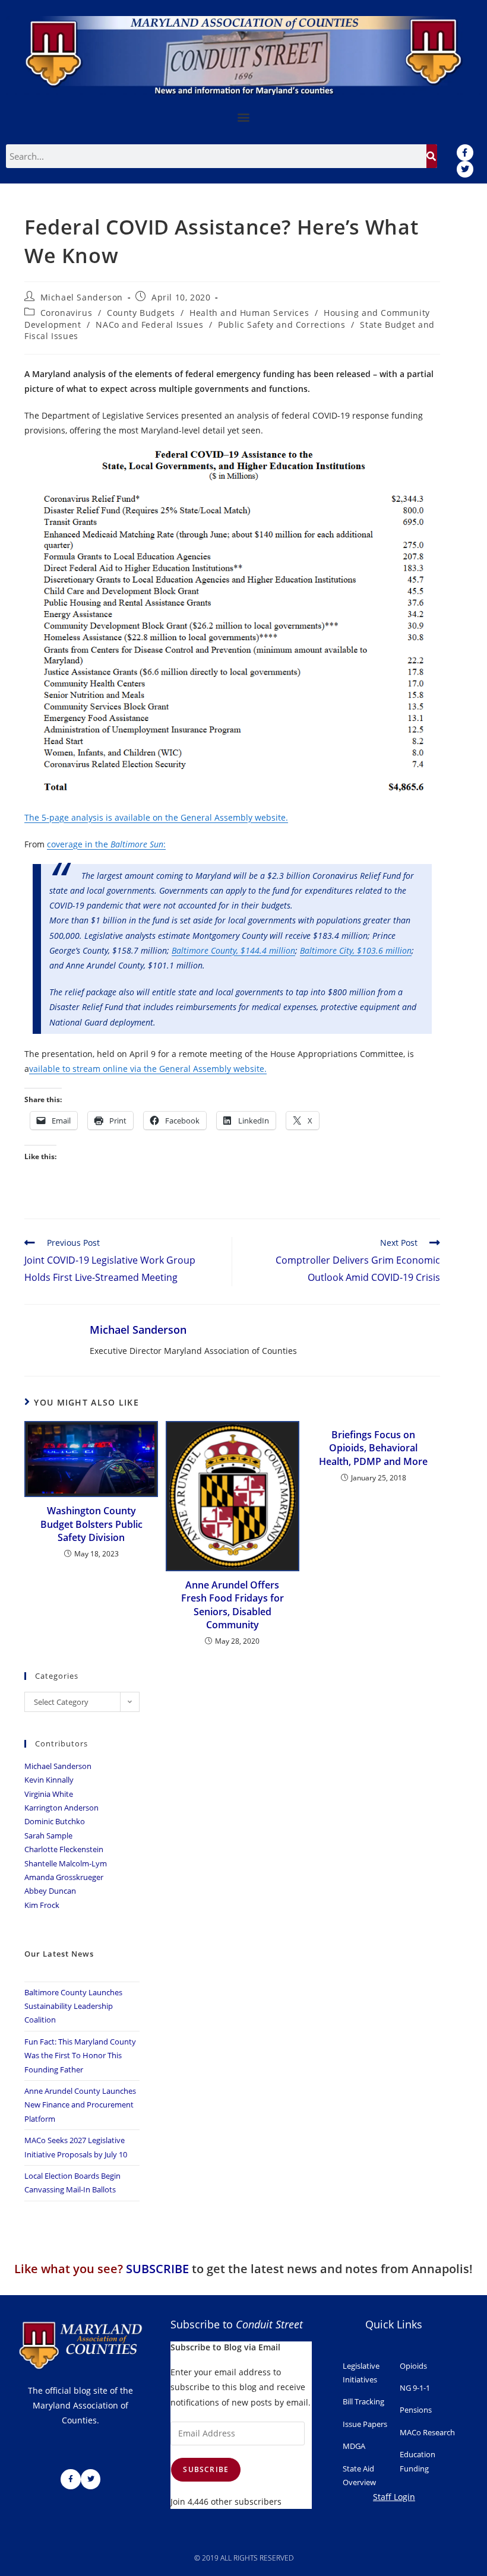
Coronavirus (67, 313)
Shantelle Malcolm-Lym (66, 1863)
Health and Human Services (249, 313)
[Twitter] (465, 169)
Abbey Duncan (50, 1891)
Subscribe (206, 2469)
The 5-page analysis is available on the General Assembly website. (156, 817)
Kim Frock (42, 1905)
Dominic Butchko (55, 1821)
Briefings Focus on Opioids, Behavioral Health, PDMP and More (373, 1448)
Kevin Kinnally (49, 1780)
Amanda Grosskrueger (64, 1877)
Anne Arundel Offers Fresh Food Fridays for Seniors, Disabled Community (233, 1605)
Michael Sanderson (82, 297)
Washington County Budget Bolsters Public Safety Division (91, 1524)
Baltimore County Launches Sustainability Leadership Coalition (73, 2006)
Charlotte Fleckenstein (64, 1849)
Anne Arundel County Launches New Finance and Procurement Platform (80, 2105)
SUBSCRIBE (157, 2269)
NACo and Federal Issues (149, 325)
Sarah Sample (48, 1836)
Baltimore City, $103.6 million (356, 950)
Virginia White (49, 1794)
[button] (244, 117)
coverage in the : (106, 844)
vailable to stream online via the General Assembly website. (148, 1069)
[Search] (432, 156)
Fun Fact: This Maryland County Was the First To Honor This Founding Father (80, 2056)
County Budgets (141, 313)
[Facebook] (465, 153)
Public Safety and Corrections (282, 325)
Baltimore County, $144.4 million (233, 950)
